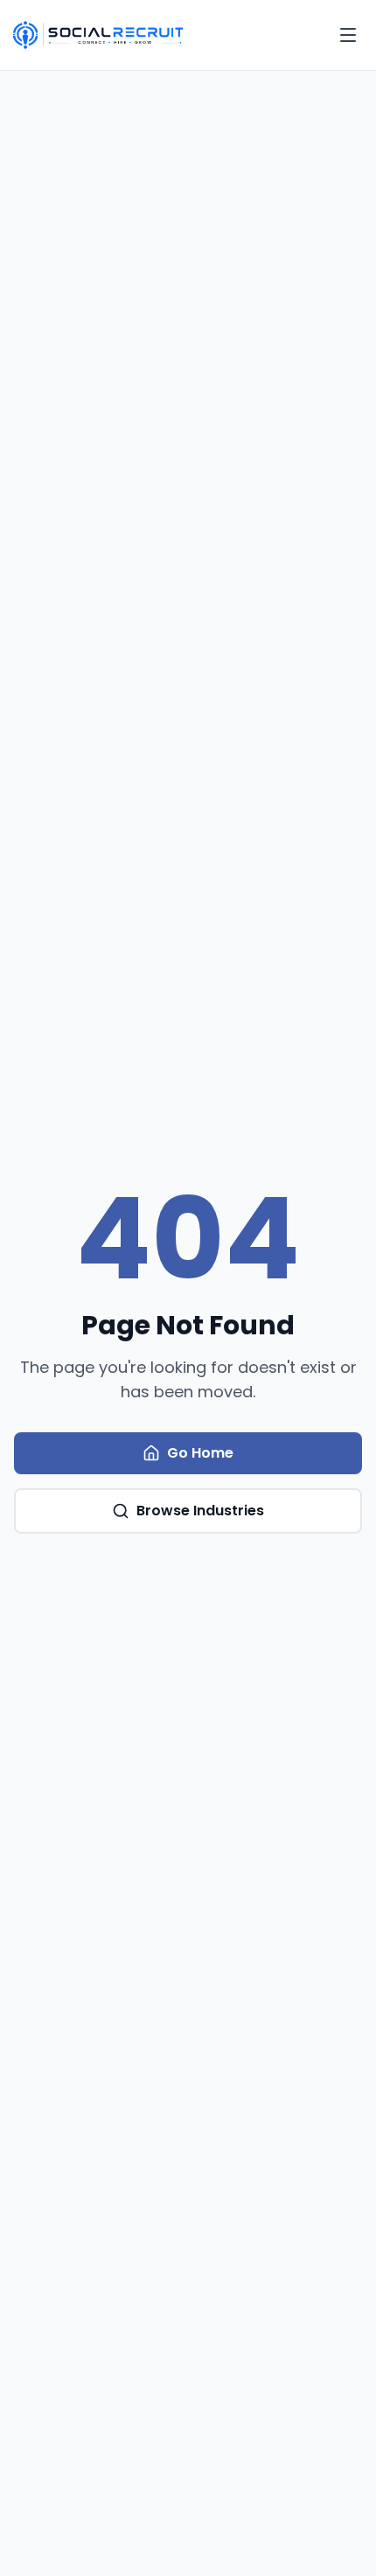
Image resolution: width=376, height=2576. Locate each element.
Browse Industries (200, 1511)
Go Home (200, 1453)
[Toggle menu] (348, 35)
